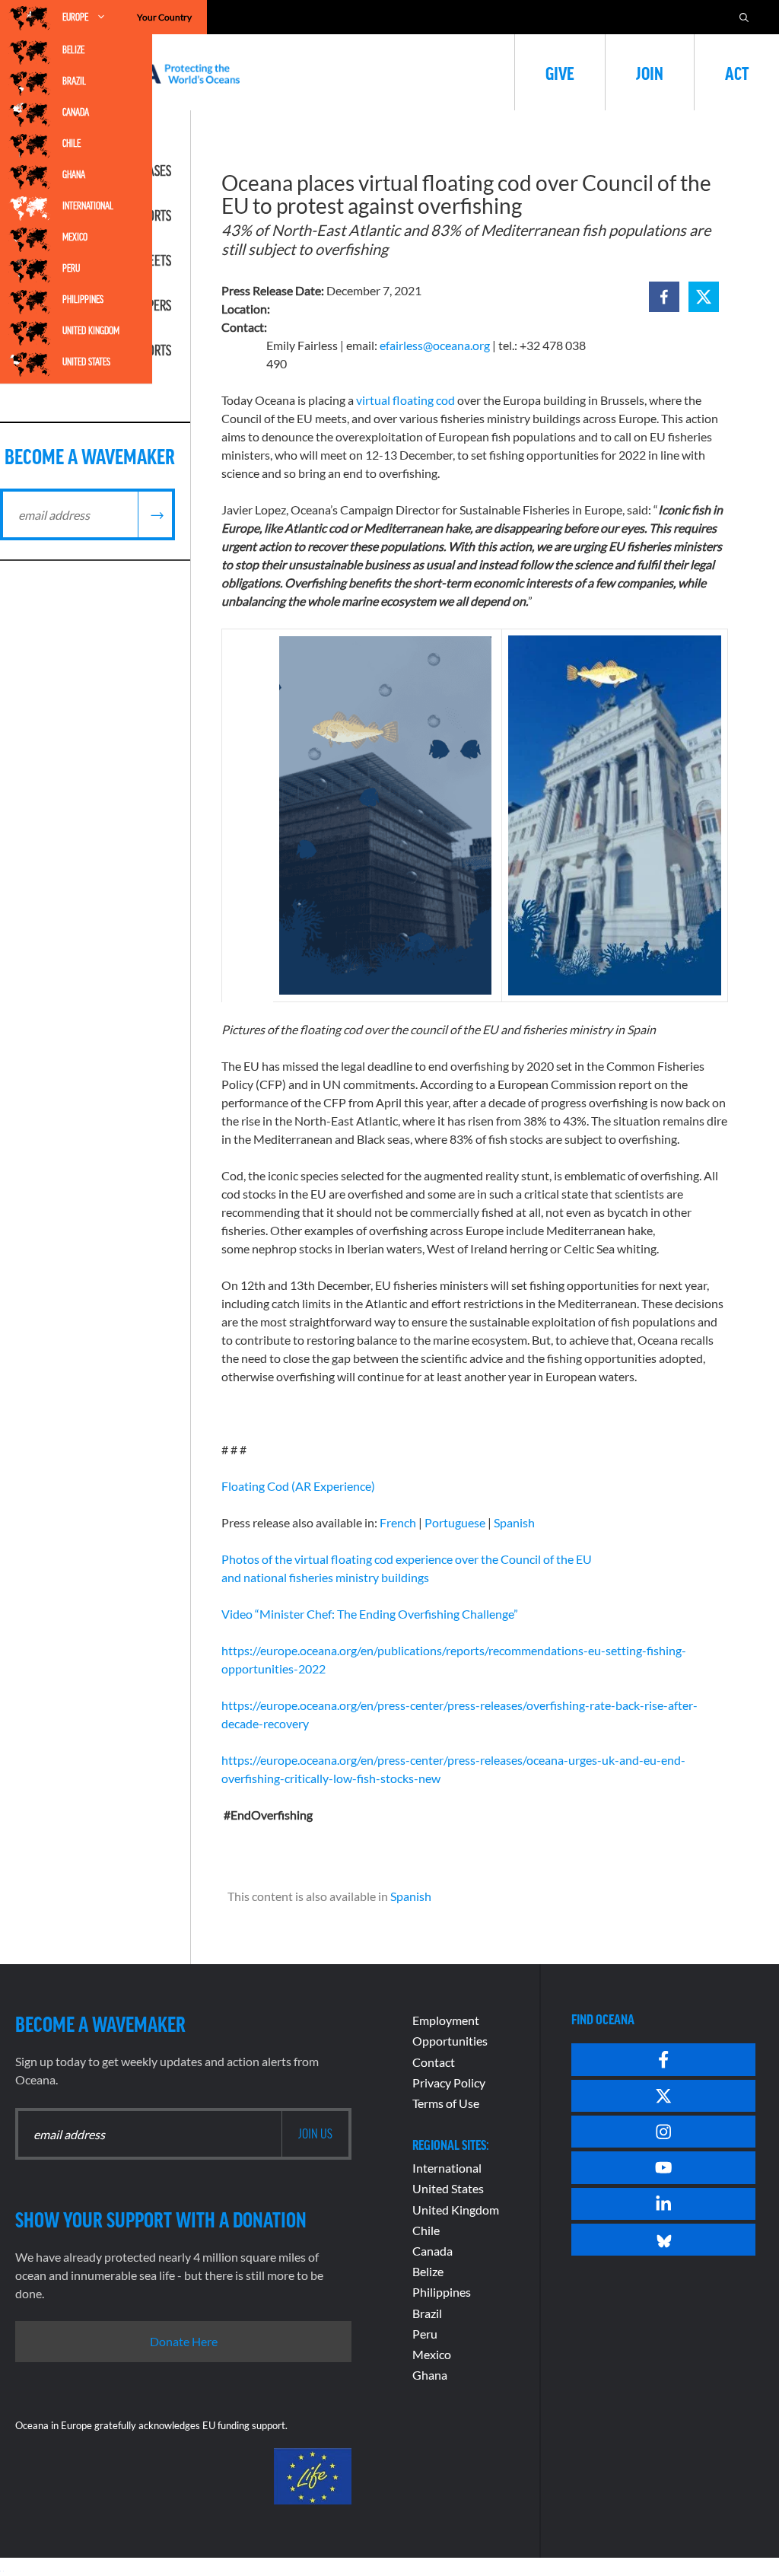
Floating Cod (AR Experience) (298, 1486)
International (88, 205)
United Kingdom (91, 330)
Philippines (83, 299)
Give (560, 72)
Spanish (514, 1522)
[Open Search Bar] (744, 17)
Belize (73, 49)
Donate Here (184, 2341)
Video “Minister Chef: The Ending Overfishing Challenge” (370, 1614)
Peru (71, 268)
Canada (76, 112)
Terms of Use (446, 2103)
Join (650, 72)
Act (737, 72)
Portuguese (455, 1522)
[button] (664, 297)
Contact (434, 2062)
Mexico (75, 237)
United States (86, 361)
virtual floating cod (405, 400)
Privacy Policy (449, 2082)
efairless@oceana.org (435, 345)
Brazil (74, 81)
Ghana (74, 174)
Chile (72, 143)
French (398, 1522)
